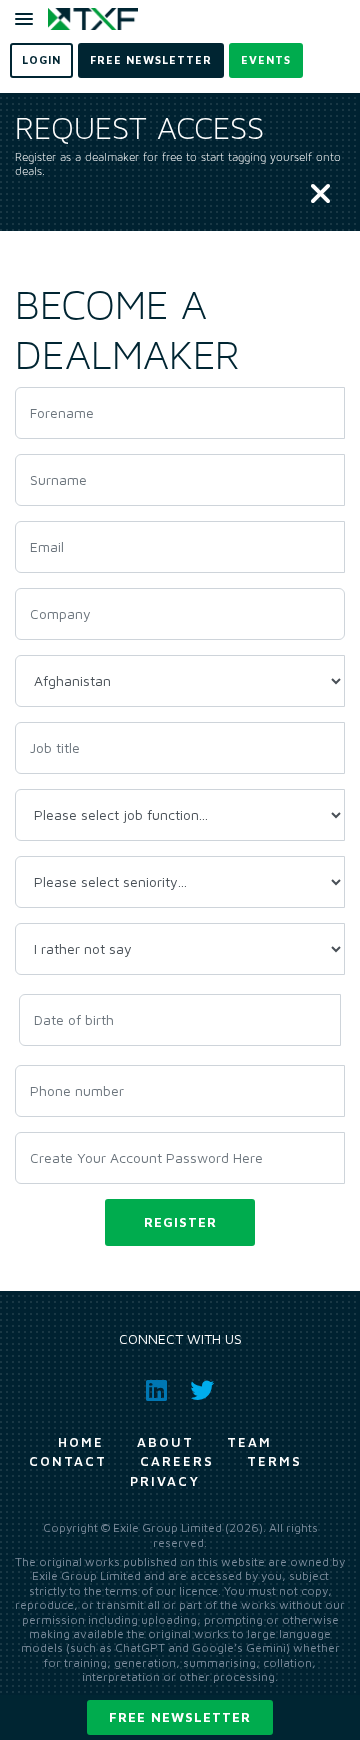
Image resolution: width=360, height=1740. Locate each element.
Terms (274, 1461)
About (165, 1442)
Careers (177, 1461)
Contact (68, 1461)
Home (81, 1442)
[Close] (320, 195)
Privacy (165, 1481)
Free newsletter (180, 1717)
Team (249, 1442)
